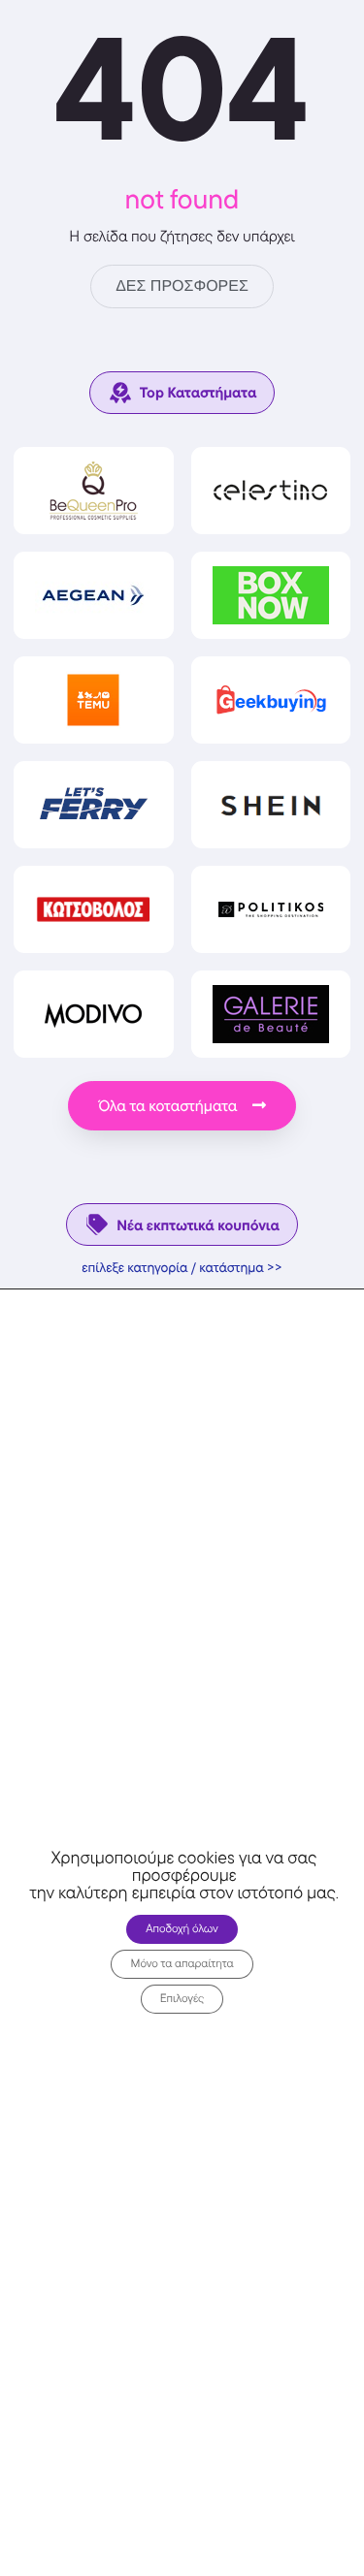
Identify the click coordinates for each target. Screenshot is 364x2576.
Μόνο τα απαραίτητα (182, 1963)
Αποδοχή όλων (182, 1928)
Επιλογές (182, 1998)
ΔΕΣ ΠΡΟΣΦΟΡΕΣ (182, 286)
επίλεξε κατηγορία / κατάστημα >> (182, 1268)
